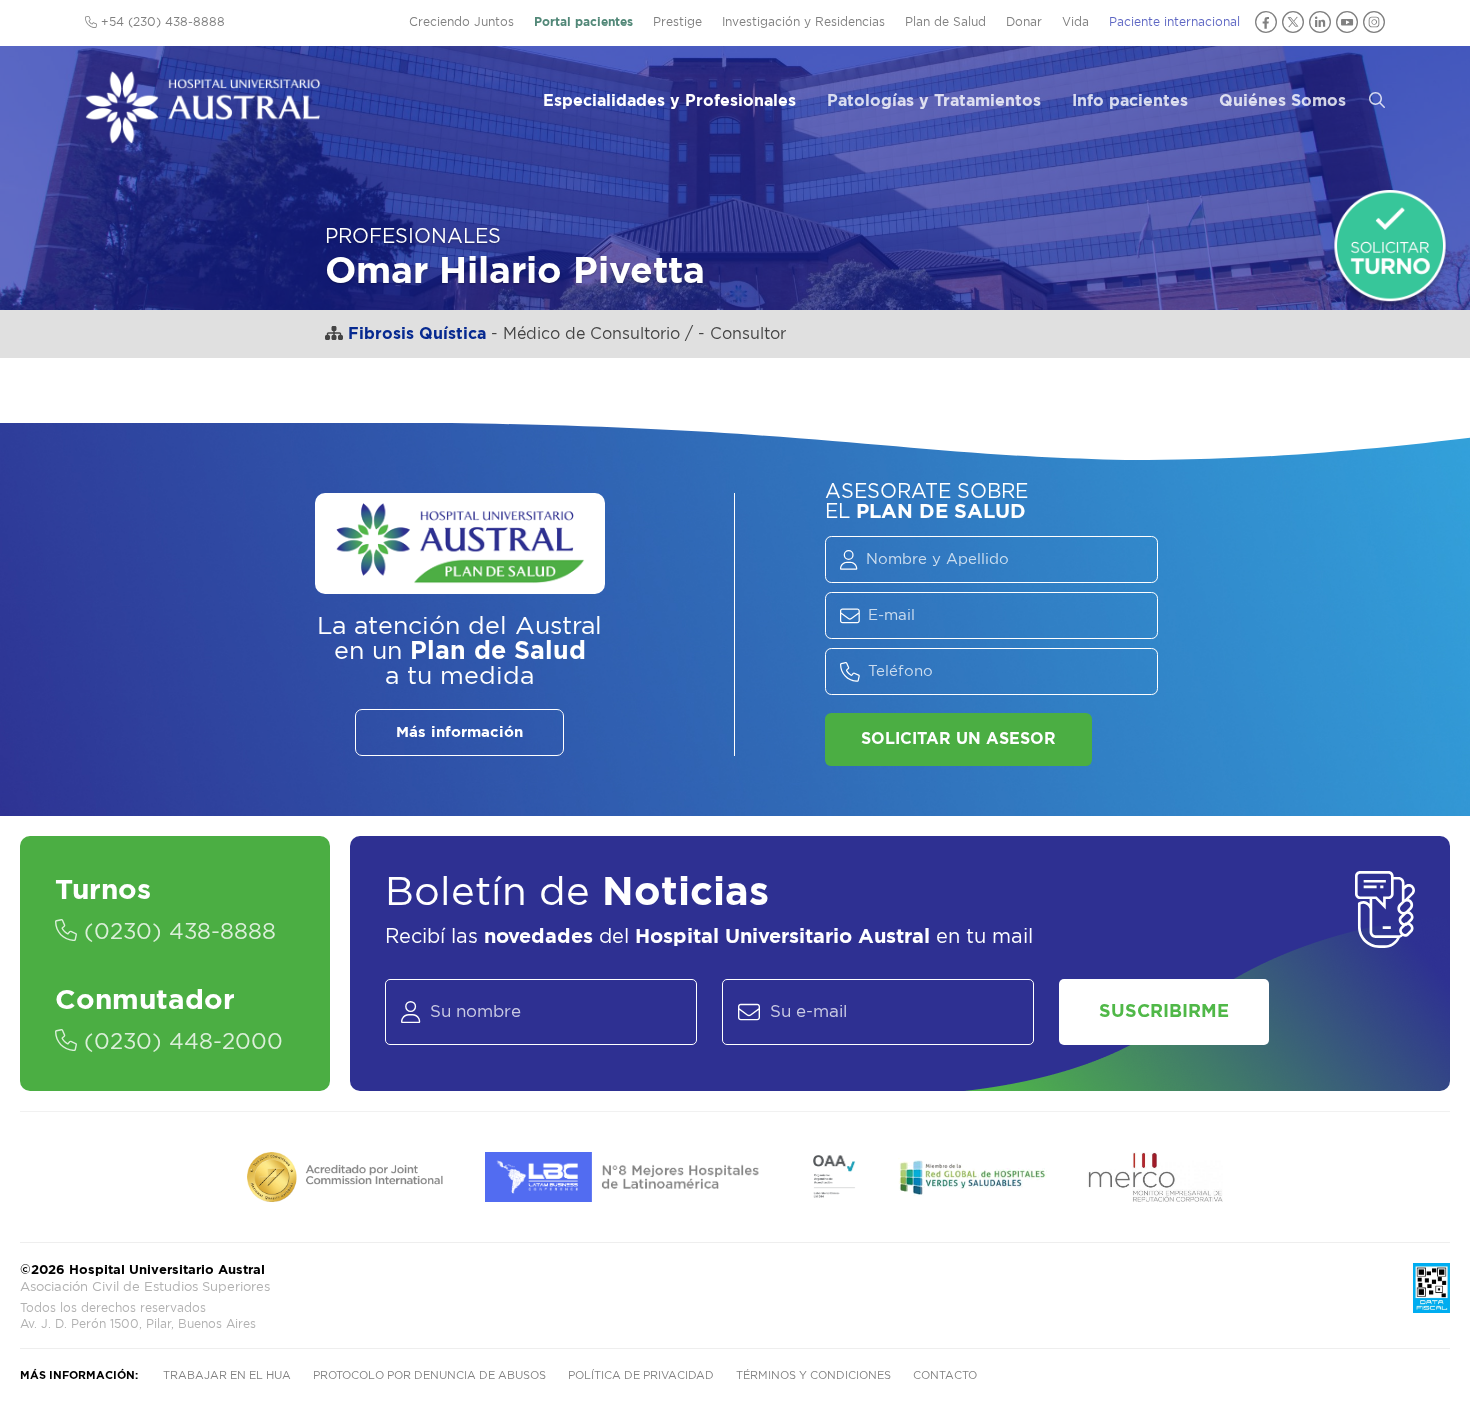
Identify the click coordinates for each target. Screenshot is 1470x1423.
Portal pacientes (583, 22)
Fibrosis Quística (417, 334)
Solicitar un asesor (958, 739)
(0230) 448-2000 (180, 1042)
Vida (1075, 22)
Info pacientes (1130, 101)
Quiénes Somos (1282, 101)
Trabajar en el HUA (227, 1375)
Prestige (677, 22)
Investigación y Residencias (803, 22)
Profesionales (413, 237)
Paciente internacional (1174, 22)
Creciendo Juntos (461, 22)
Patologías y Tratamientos (934, 101)
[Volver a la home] (202, 134)
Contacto (945, 1375)
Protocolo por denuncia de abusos (429, 1375)
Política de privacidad (641, 1375)
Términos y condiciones (813, 1375)
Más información (459, 732)
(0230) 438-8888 (176, 932)
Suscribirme (1164, 1012)
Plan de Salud (945, 22)
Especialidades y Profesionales (669, 101)
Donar (1024, 22)
